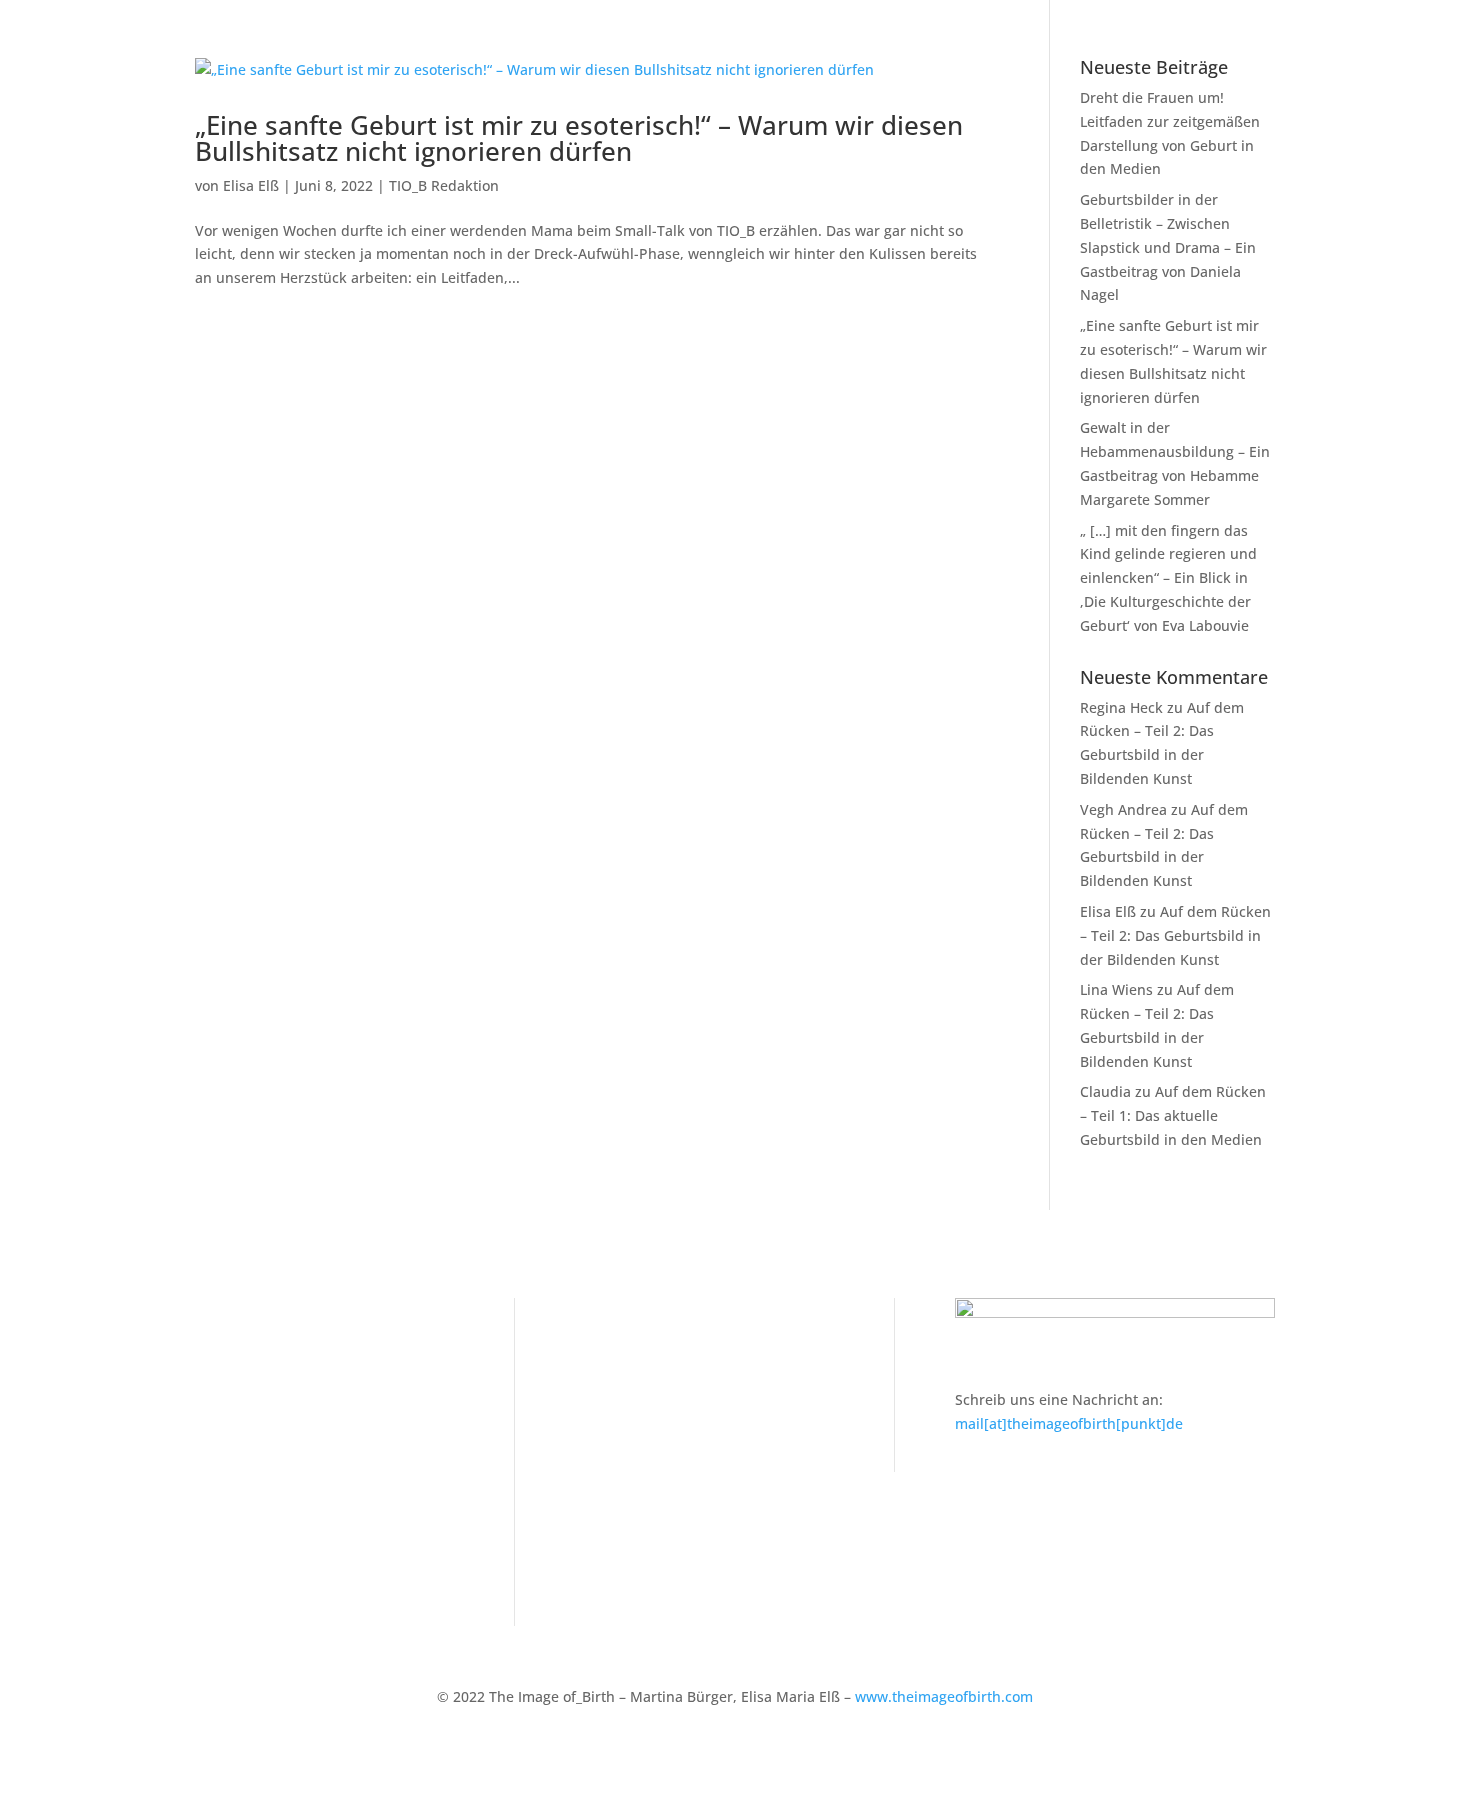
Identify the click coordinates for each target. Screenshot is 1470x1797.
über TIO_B (232, 1553)
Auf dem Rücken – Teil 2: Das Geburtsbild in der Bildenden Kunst (1175, 935)
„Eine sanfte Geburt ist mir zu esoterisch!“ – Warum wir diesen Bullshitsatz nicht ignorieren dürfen (579, 138)
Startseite (227, 1337)
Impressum (613, 1368)
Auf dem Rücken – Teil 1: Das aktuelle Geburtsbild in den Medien (1173, 1115)
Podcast (221, 1460)
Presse (217, 1491)
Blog (209, 1429)
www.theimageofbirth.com (944, 1696)
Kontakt (601, 1337)
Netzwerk (227, 1399)
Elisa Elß (251, 185)
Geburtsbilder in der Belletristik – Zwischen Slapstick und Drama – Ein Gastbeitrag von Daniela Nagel (1168, 247)
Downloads (232, 1522)
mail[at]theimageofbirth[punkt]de (1069, 1423)
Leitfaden (226, 1368)
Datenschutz (617, 1399)
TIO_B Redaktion (444, 185)
